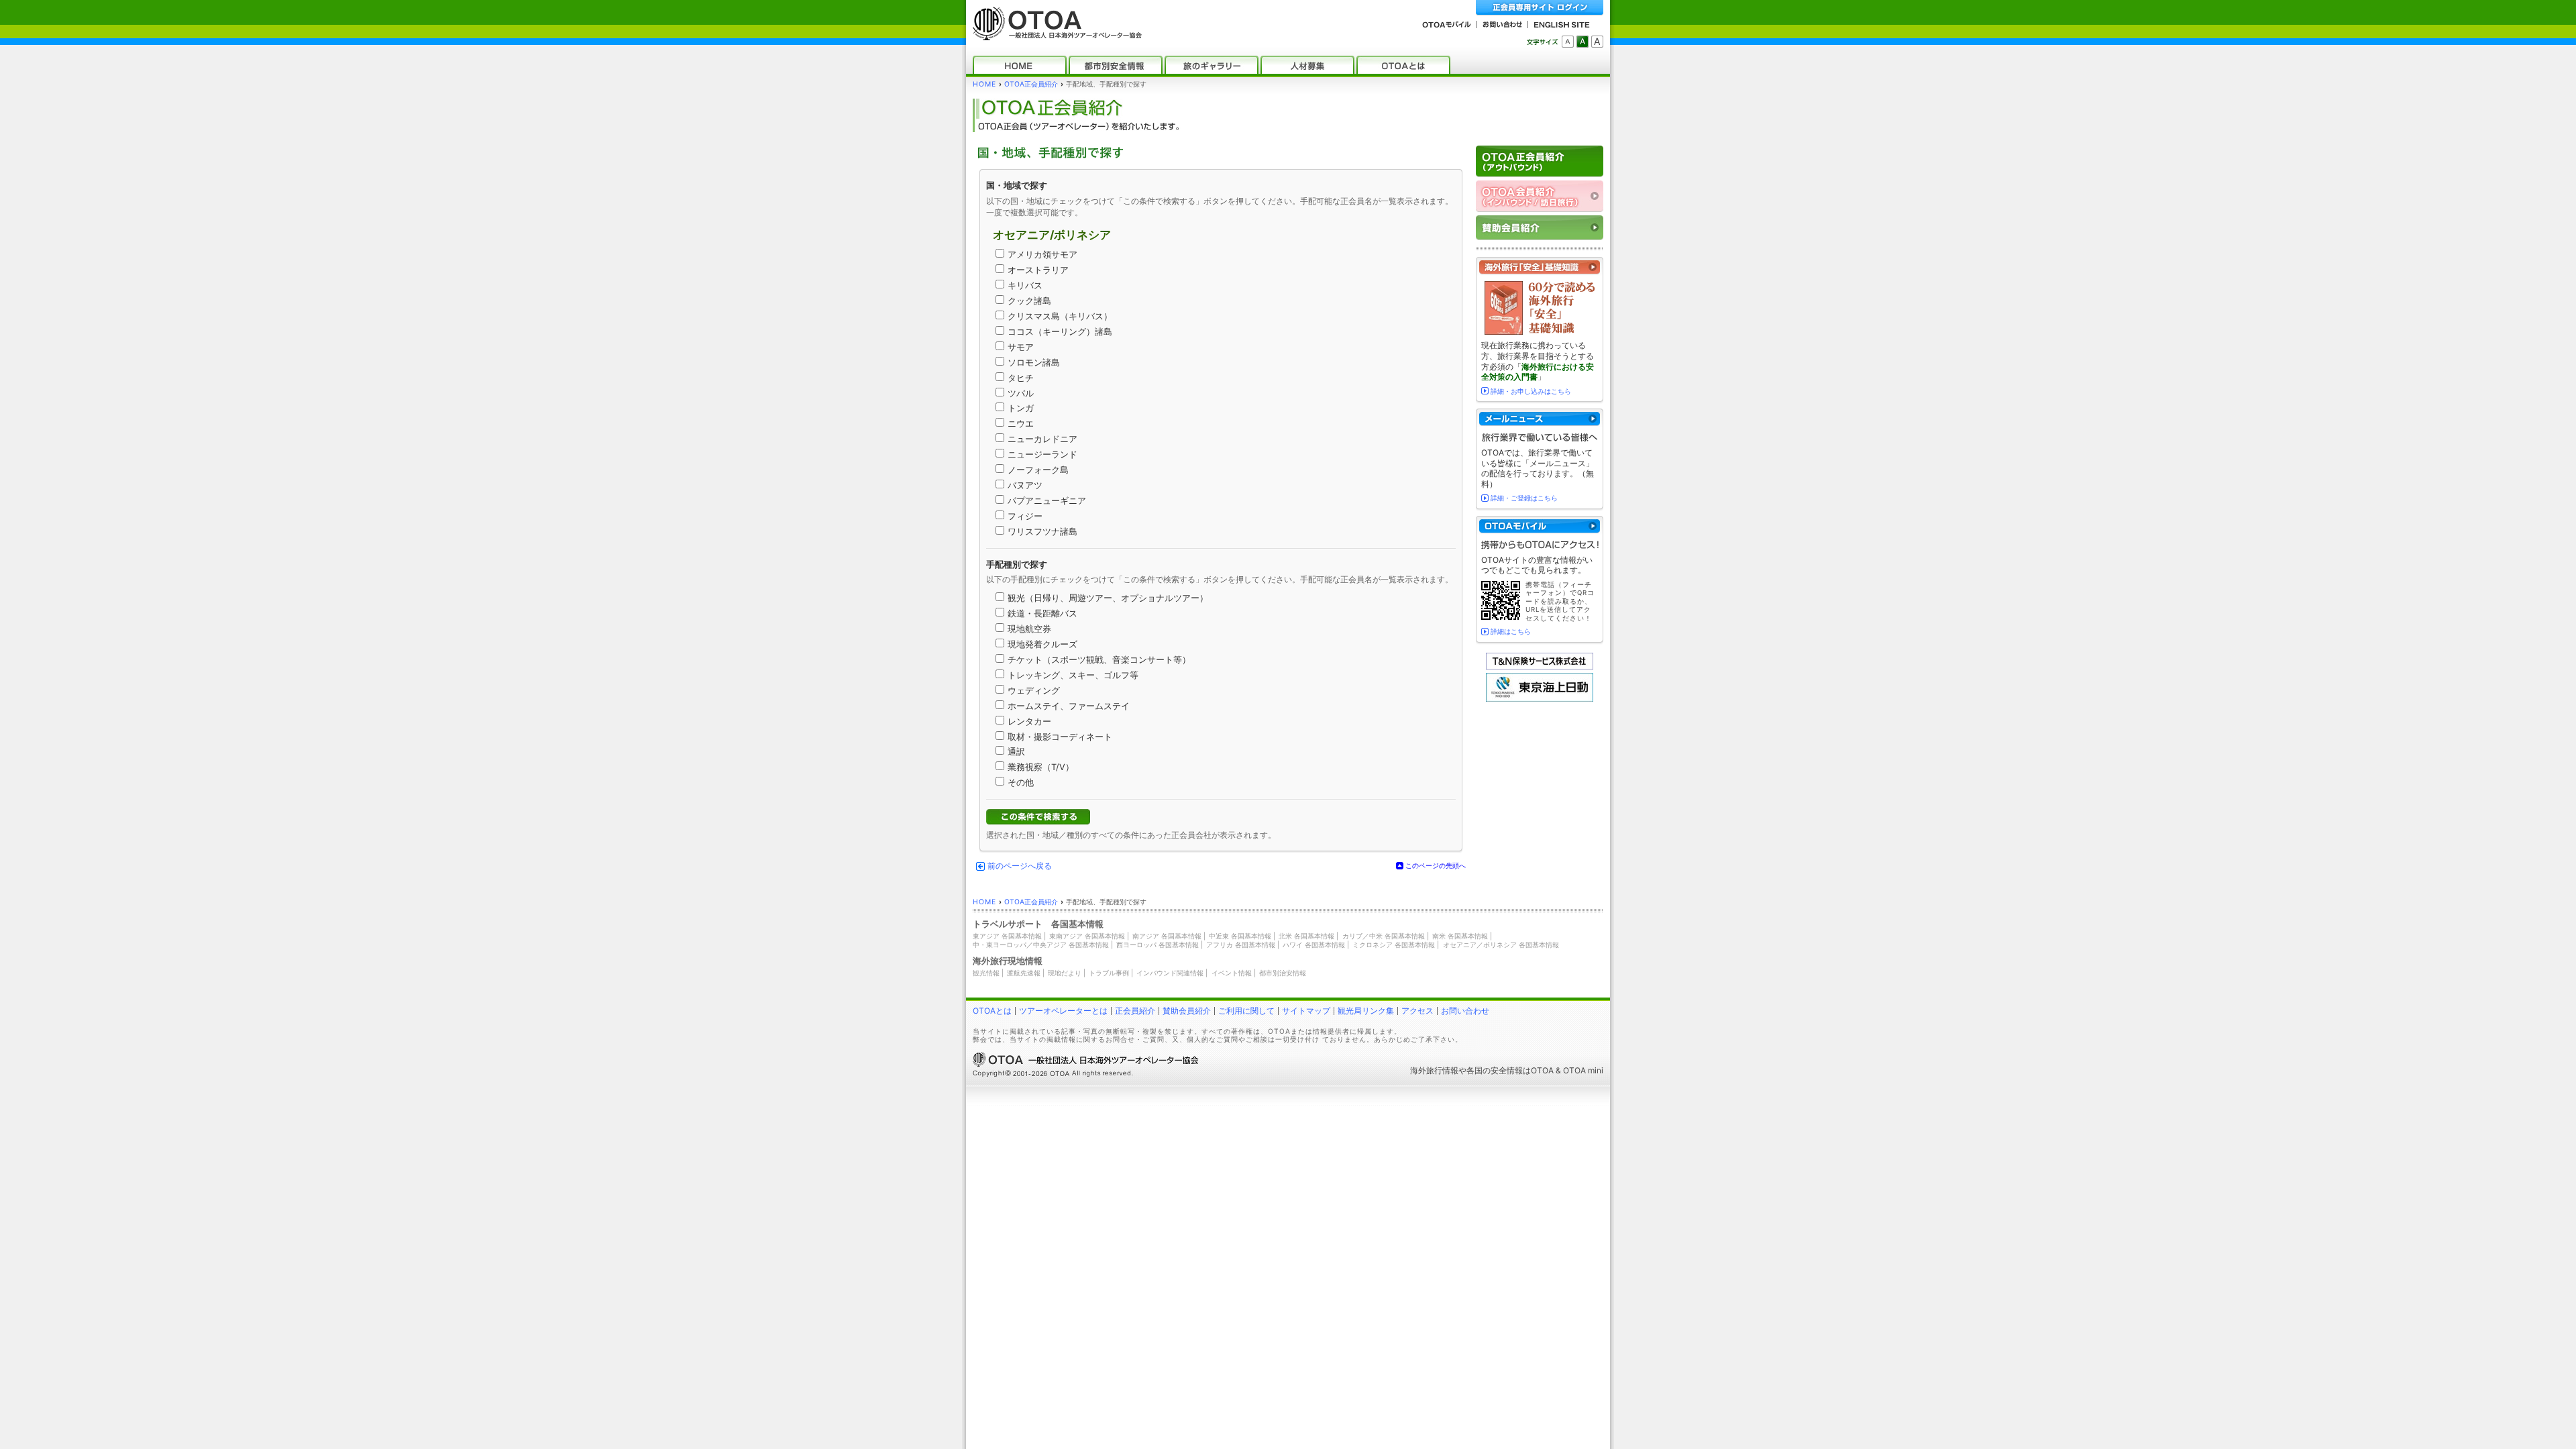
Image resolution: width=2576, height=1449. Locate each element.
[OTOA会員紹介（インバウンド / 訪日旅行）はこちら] (1540, 196)
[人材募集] (1307, 65)
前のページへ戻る (1020, 866)
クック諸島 (1029, 301)
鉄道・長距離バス (1042, 613)
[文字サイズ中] (1582, 42)
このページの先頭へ (1436, 865)
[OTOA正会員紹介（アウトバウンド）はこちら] (1540, 161)
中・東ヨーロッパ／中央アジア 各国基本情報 (1041, 945)
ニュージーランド (1042, 454)
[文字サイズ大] (1597, 42)
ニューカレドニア (1042, 439)
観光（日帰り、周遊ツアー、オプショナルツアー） (1108, 598)
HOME (984, 84)
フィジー (1025, 516)
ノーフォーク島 (1038, 470)
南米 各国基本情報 (1460, 936)
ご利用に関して (1246, 1011)
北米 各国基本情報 (1306, 936)
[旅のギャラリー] (1212, 65)
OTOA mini (1583, 1070)
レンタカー (1029, 721)
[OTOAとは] (1403, 65)
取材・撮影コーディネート (1060, 737)
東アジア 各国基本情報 (1007, 936)
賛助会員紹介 (1187, 1011)
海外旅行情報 (1434, 1070)
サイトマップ (1306, 1011)
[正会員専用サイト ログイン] (1540, 8)
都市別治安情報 (1283, 973)
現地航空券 (1029, 629)
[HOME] (1020, 65)
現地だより (1065, 973)
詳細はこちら (1511, 631)
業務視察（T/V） (1041, 767)
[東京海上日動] (1540, 699)
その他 (1021, 783)
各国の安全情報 (1495, 1070)
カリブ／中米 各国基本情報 (1384, 936)
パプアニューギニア (1047, 501)
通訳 (1016, 752)
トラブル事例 (1109, 973)
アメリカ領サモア (1042, 255)
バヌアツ (1025, 485)
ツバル (1021, 393)
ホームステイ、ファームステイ (1069, 706)
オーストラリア (1038, 270)
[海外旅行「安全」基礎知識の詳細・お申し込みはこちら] (1540, 267)
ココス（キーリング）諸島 (1060, 332)
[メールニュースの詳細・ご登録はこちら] (1540, 419)
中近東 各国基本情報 (1240, 936)
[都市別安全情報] (1116, 65)
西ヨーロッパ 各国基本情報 (1158, 945)
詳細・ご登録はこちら (1524, 498)
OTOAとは (992, 1011)
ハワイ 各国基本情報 (1314, 945)
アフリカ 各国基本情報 (1241, 945)
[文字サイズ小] (1568, 42)
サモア (1021, 347)
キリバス (1025, 285)
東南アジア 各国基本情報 (1087, 936)
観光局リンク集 (1366, 1011)
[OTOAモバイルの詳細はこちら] (1540, 526)
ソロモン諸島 (1034, 363)
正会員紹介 (1135, 1011)
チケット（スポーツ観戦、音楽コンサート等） (1099, 660)
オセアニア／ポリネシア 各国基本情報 (1501, 945)
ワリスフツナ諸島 (1042, 532)
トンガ (1021, 408)
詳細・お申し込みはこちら (1531, 391)
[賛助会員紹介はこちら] (1540, 228)
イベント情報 (1232, 973)
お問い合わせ (1465, 1011)
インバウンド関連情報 (1170, 973)
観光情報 (986, 973)
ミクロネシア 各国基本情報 (1394, 945)
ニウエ (1021, 424)
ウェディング (1034, 691)
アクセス (1417, 1011)
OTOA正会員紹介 (1031, 84)
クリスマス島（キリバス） (1060, 316)
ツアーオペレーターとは (1063, 1011)
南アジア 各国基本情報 (1167, 936)
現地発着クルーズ (1042, 644)
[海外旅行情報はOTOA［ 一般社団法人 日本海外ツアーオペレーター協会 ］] (1054, 34)
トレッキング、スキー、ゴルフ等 (1073, 675)
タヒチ (1021, 378)
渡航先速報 (1024, 973)
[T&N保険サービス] (1540, 666)
